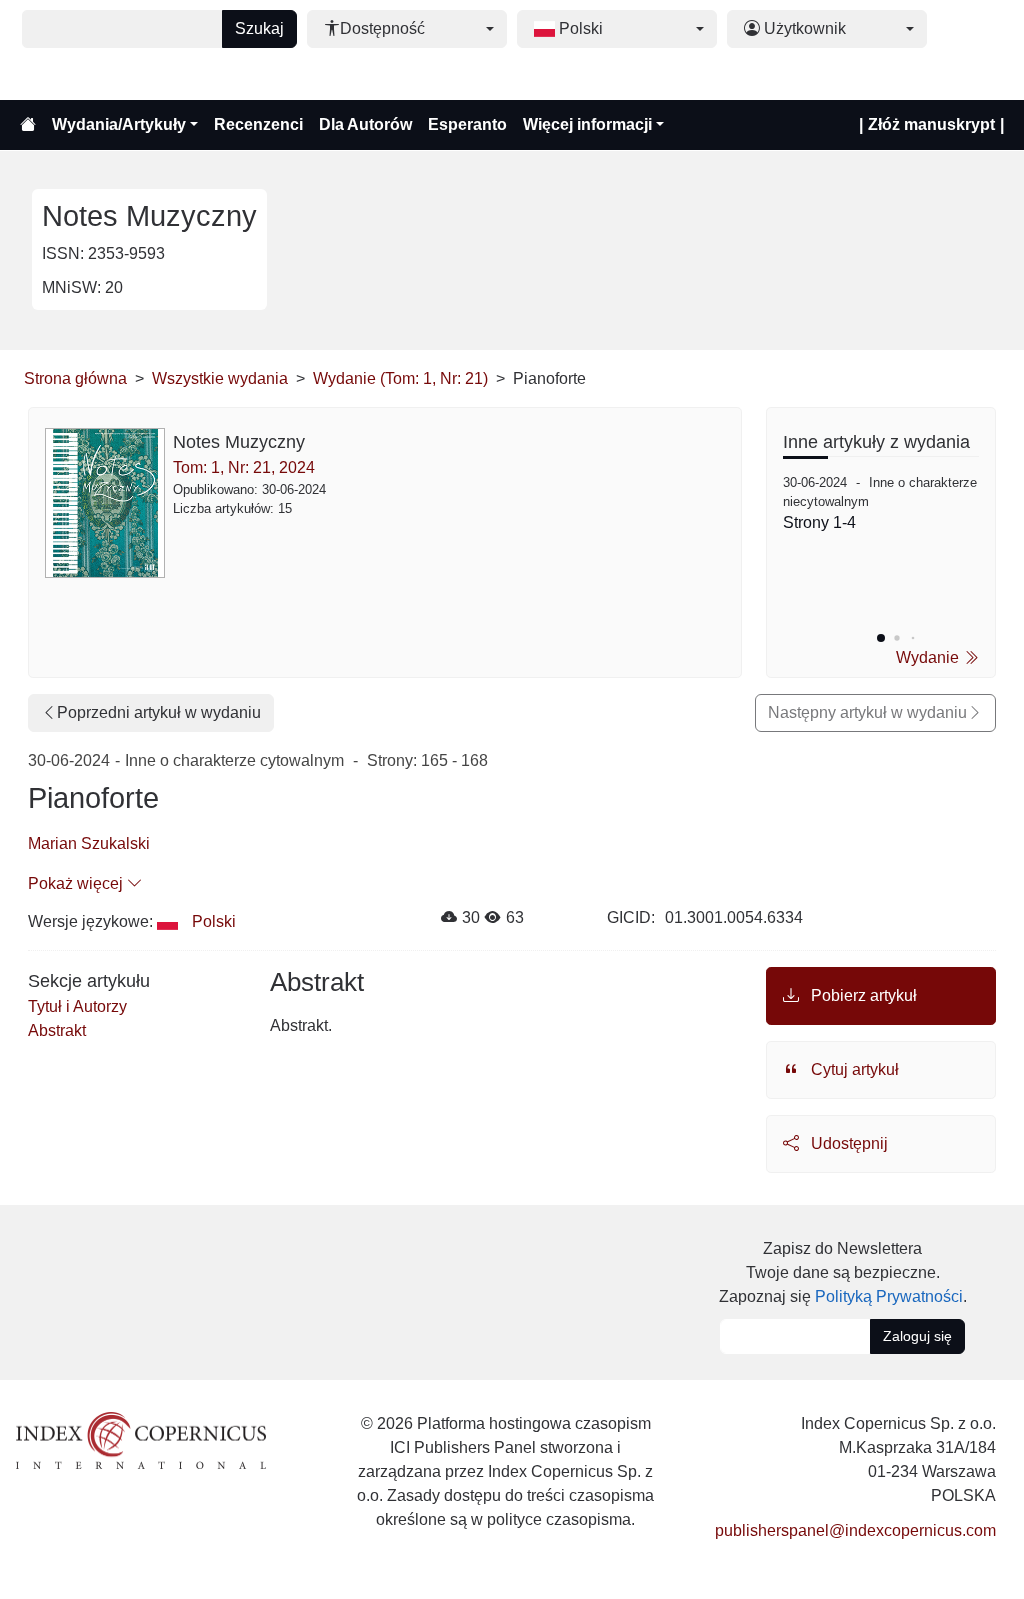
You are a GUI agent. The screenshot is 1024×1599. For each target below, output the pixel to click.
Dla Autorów (365, 124)
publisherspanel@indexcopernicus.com (855, 1530)
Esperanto (467, 124)
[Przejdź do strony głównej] (28, 125)
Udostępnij (847, 1143)
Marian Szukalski (89, 843)
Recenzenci (258, 124)
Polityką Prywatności (889, 1296)
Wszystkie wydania (220, 378)
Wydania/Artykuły (119, 124)
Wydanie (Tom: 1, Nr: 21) (400, 378)
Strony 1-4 (819, 522)
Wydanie (929, 657)
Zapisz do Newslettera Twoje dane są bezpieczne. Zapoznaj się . (843, 1272)
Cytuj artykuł (853, 1069)
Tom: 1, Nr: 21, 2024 (244, 467)
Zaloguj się (917, 1336)
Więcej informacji (587, 124)
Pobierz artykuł (862, 995)
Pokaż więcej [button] (77, 883)
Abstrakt (57, 1030)
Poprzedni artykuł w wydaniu (159, 712)
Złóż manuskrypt (931, 124)
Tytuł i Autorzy (77, 1006)
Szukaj (259, 28)
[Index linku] (141, 1439)
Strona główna (75, 378)
